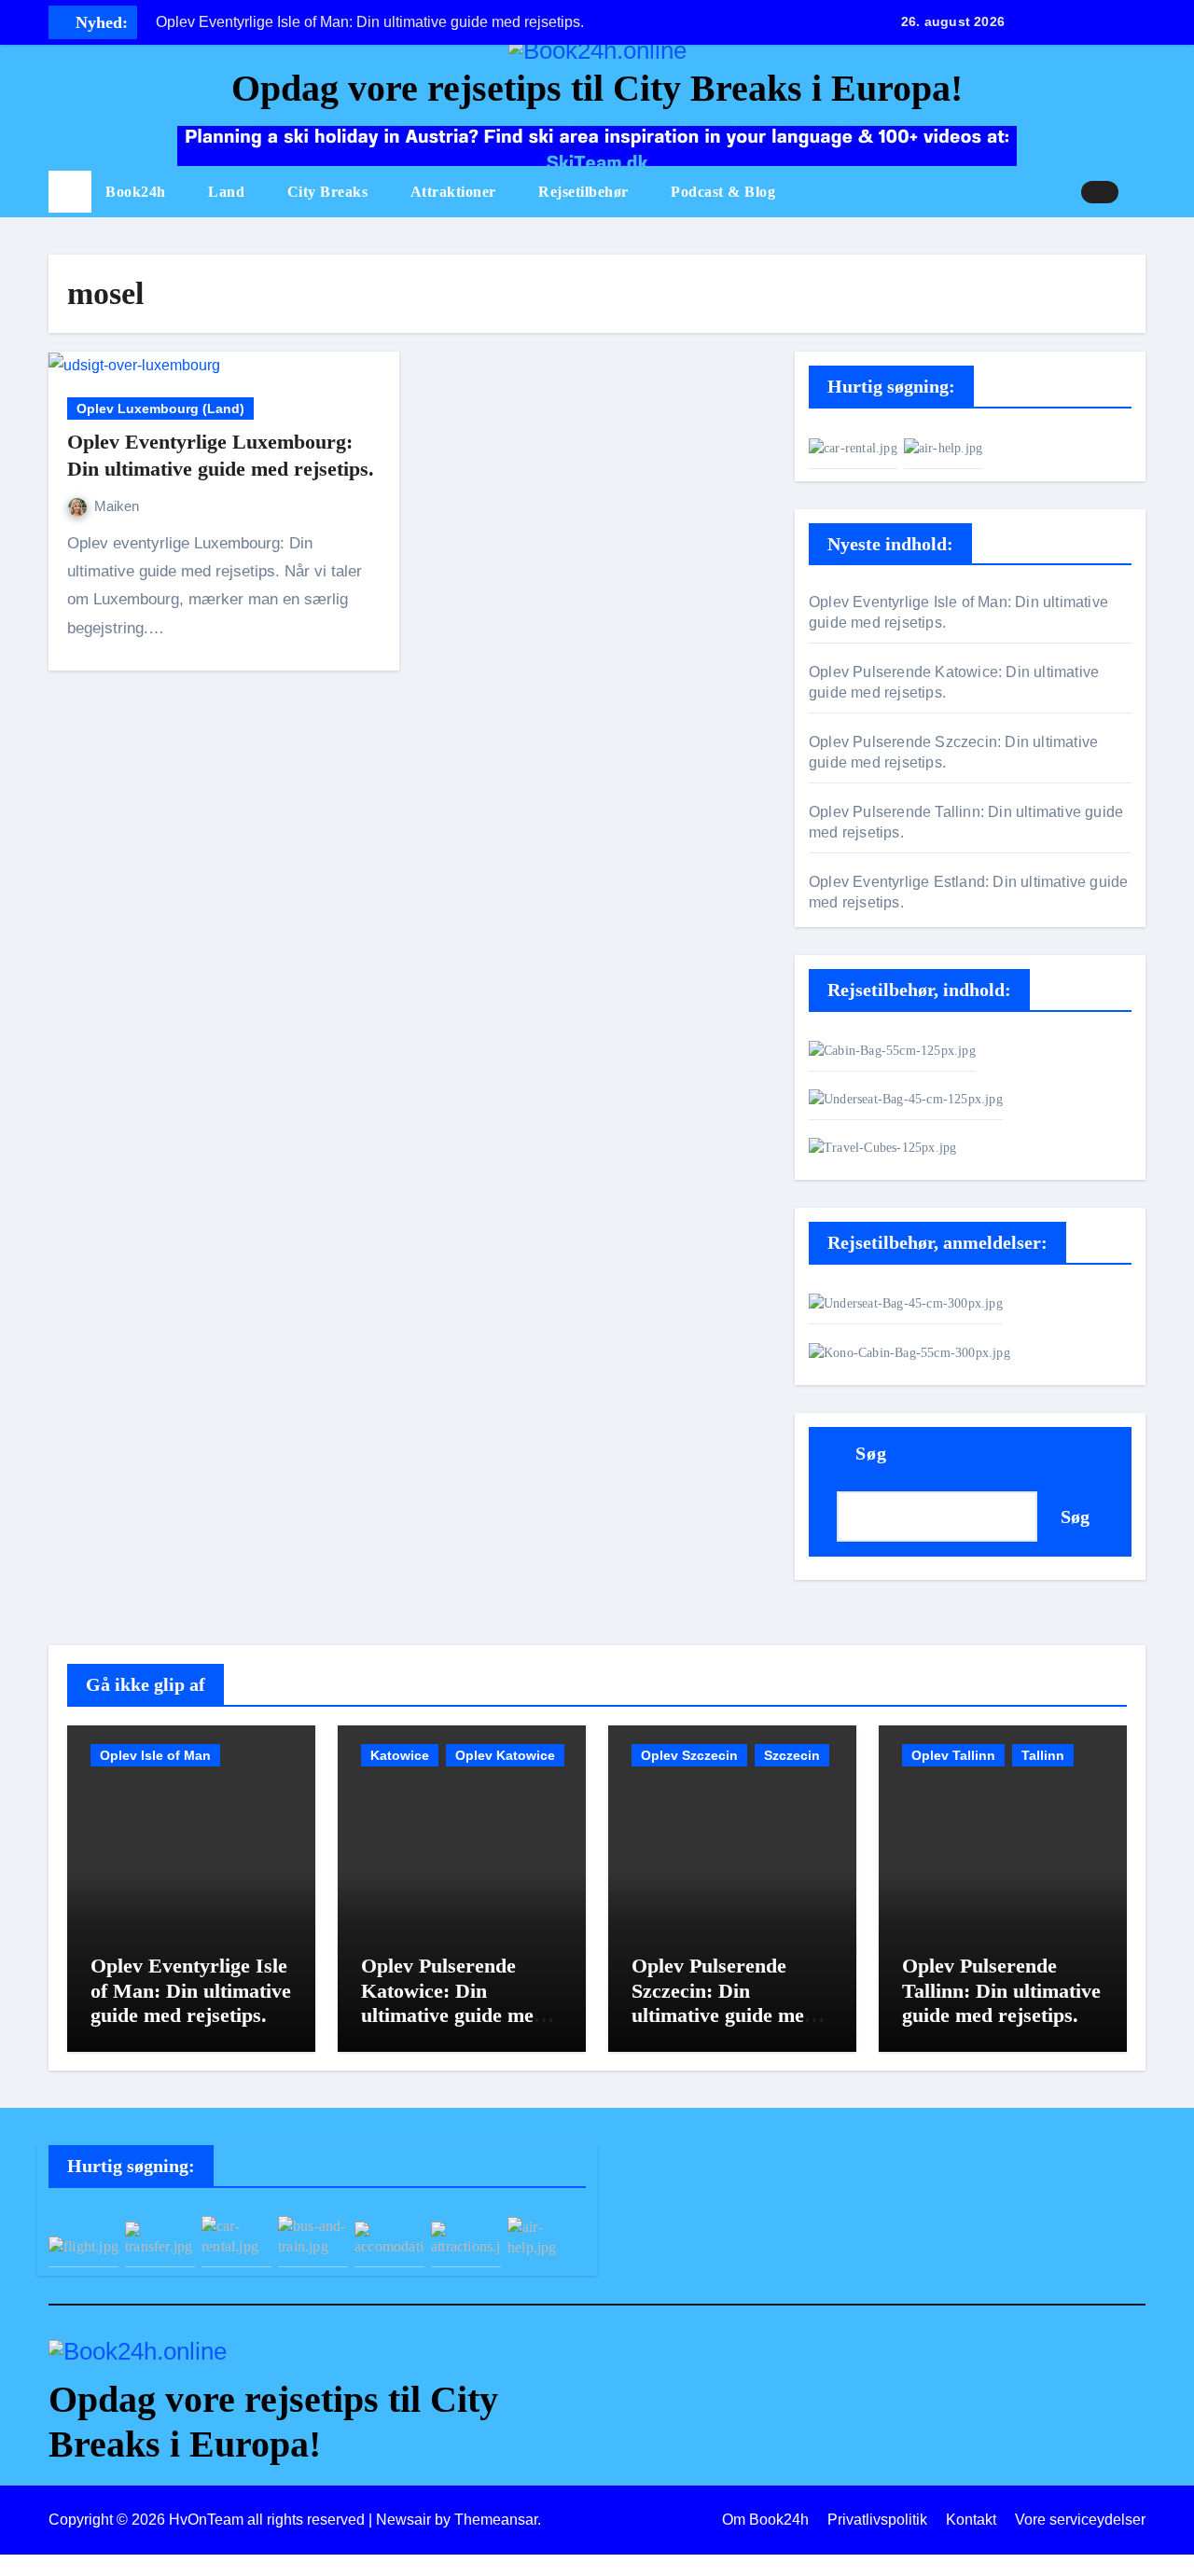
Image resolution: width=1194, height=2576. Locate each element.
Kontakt (971, 2520)
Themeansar (496, 2520)
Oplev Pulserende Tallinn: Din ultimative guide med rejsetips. (1001, 1990)
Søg (871, 1453)
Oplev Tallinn (953, 1755)
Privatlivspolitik (877, 2520)
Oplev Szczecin (689, 1755)
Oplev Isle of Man (155, 1755)
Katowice (400, 1755)
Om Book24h (765, 2520)
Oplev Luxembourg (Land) (160, 409)
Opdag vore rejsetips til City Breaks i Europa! (597, 88)
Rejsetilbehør (585, 192)
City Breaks (330, 192)
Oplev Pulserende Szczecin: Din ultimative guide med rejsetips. (723, 2002)
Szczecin (792, 1755)
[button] (1139, 192)
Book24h (138, 192)
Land (229, 192)
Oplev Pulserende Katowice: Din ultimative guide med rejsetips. (453, 2002)
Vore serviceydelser (1080, 2520)
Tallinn (1043, 1755)
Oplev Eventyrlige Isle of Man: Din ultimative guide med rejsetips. (191, 1990)
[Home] (70, 192)
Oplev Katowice (505, 1755)
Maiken (117, 506)
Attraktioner (456, 192)
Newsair (403, 2520)
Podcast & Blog (723, 192)
